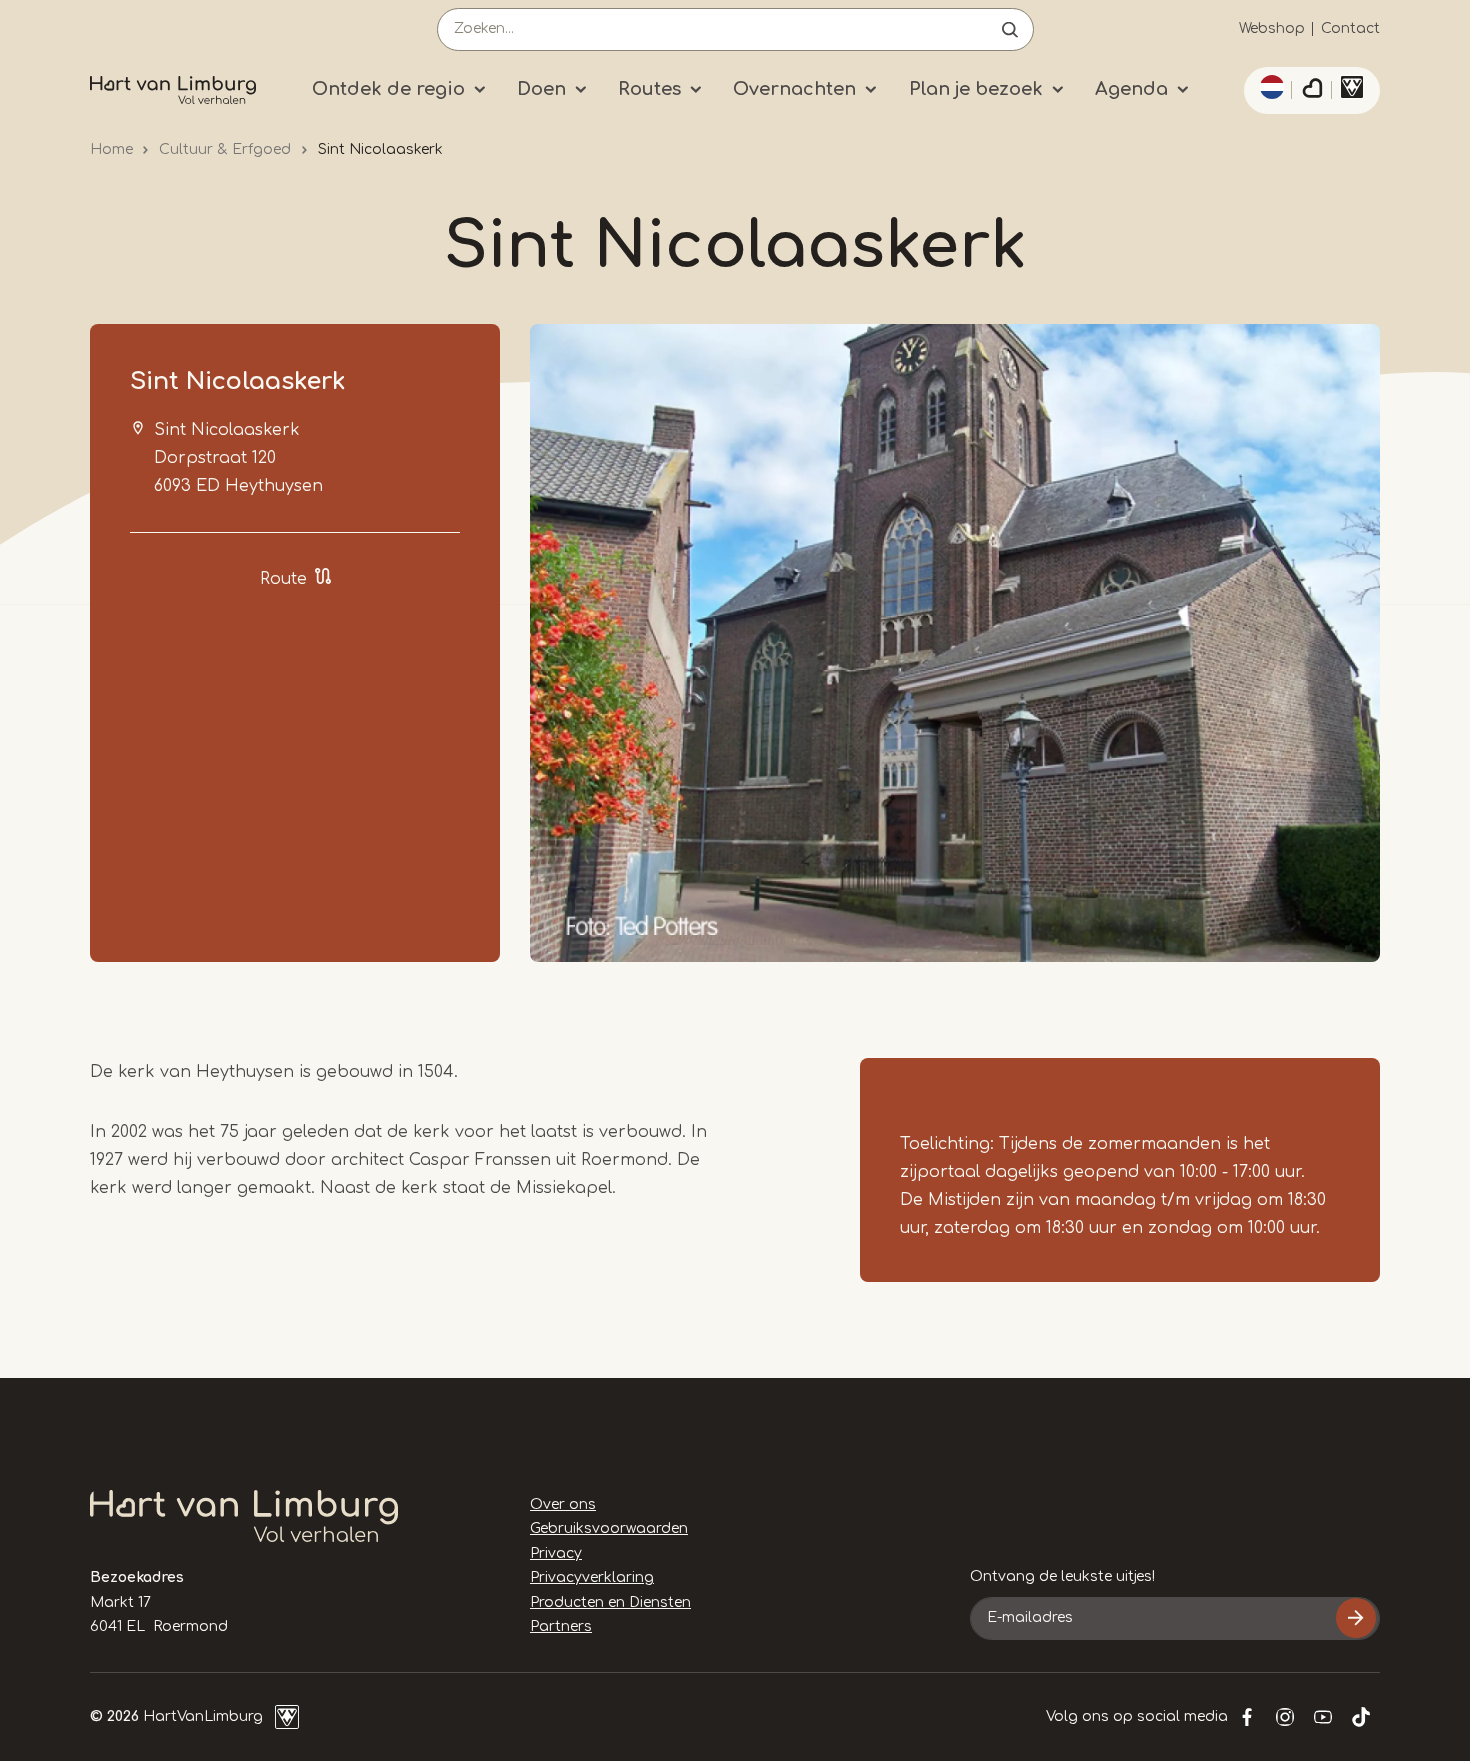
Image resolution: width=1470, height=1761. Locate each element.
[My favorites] (1312, 91)
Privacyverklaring (592, 1577)
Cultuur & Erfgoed (225, 149)
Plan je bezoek (976, 89)
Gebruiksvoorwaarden (609, 1528)
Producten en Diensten (610, 1602)
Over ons (563, 1504)
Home (111, 149)
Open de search (1010, 29)
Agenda (1131, 89)
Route (283, 579)
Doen (541, 89)
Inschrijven (1356, 1618)
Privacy (556, 1553)
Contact (1350, 28)
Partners (561, 1626)
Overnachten (794, 89)
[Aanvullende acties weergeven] (1269, 87)
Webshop (1272, 28)
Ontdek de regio (388, 89)
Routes (649, 89)
